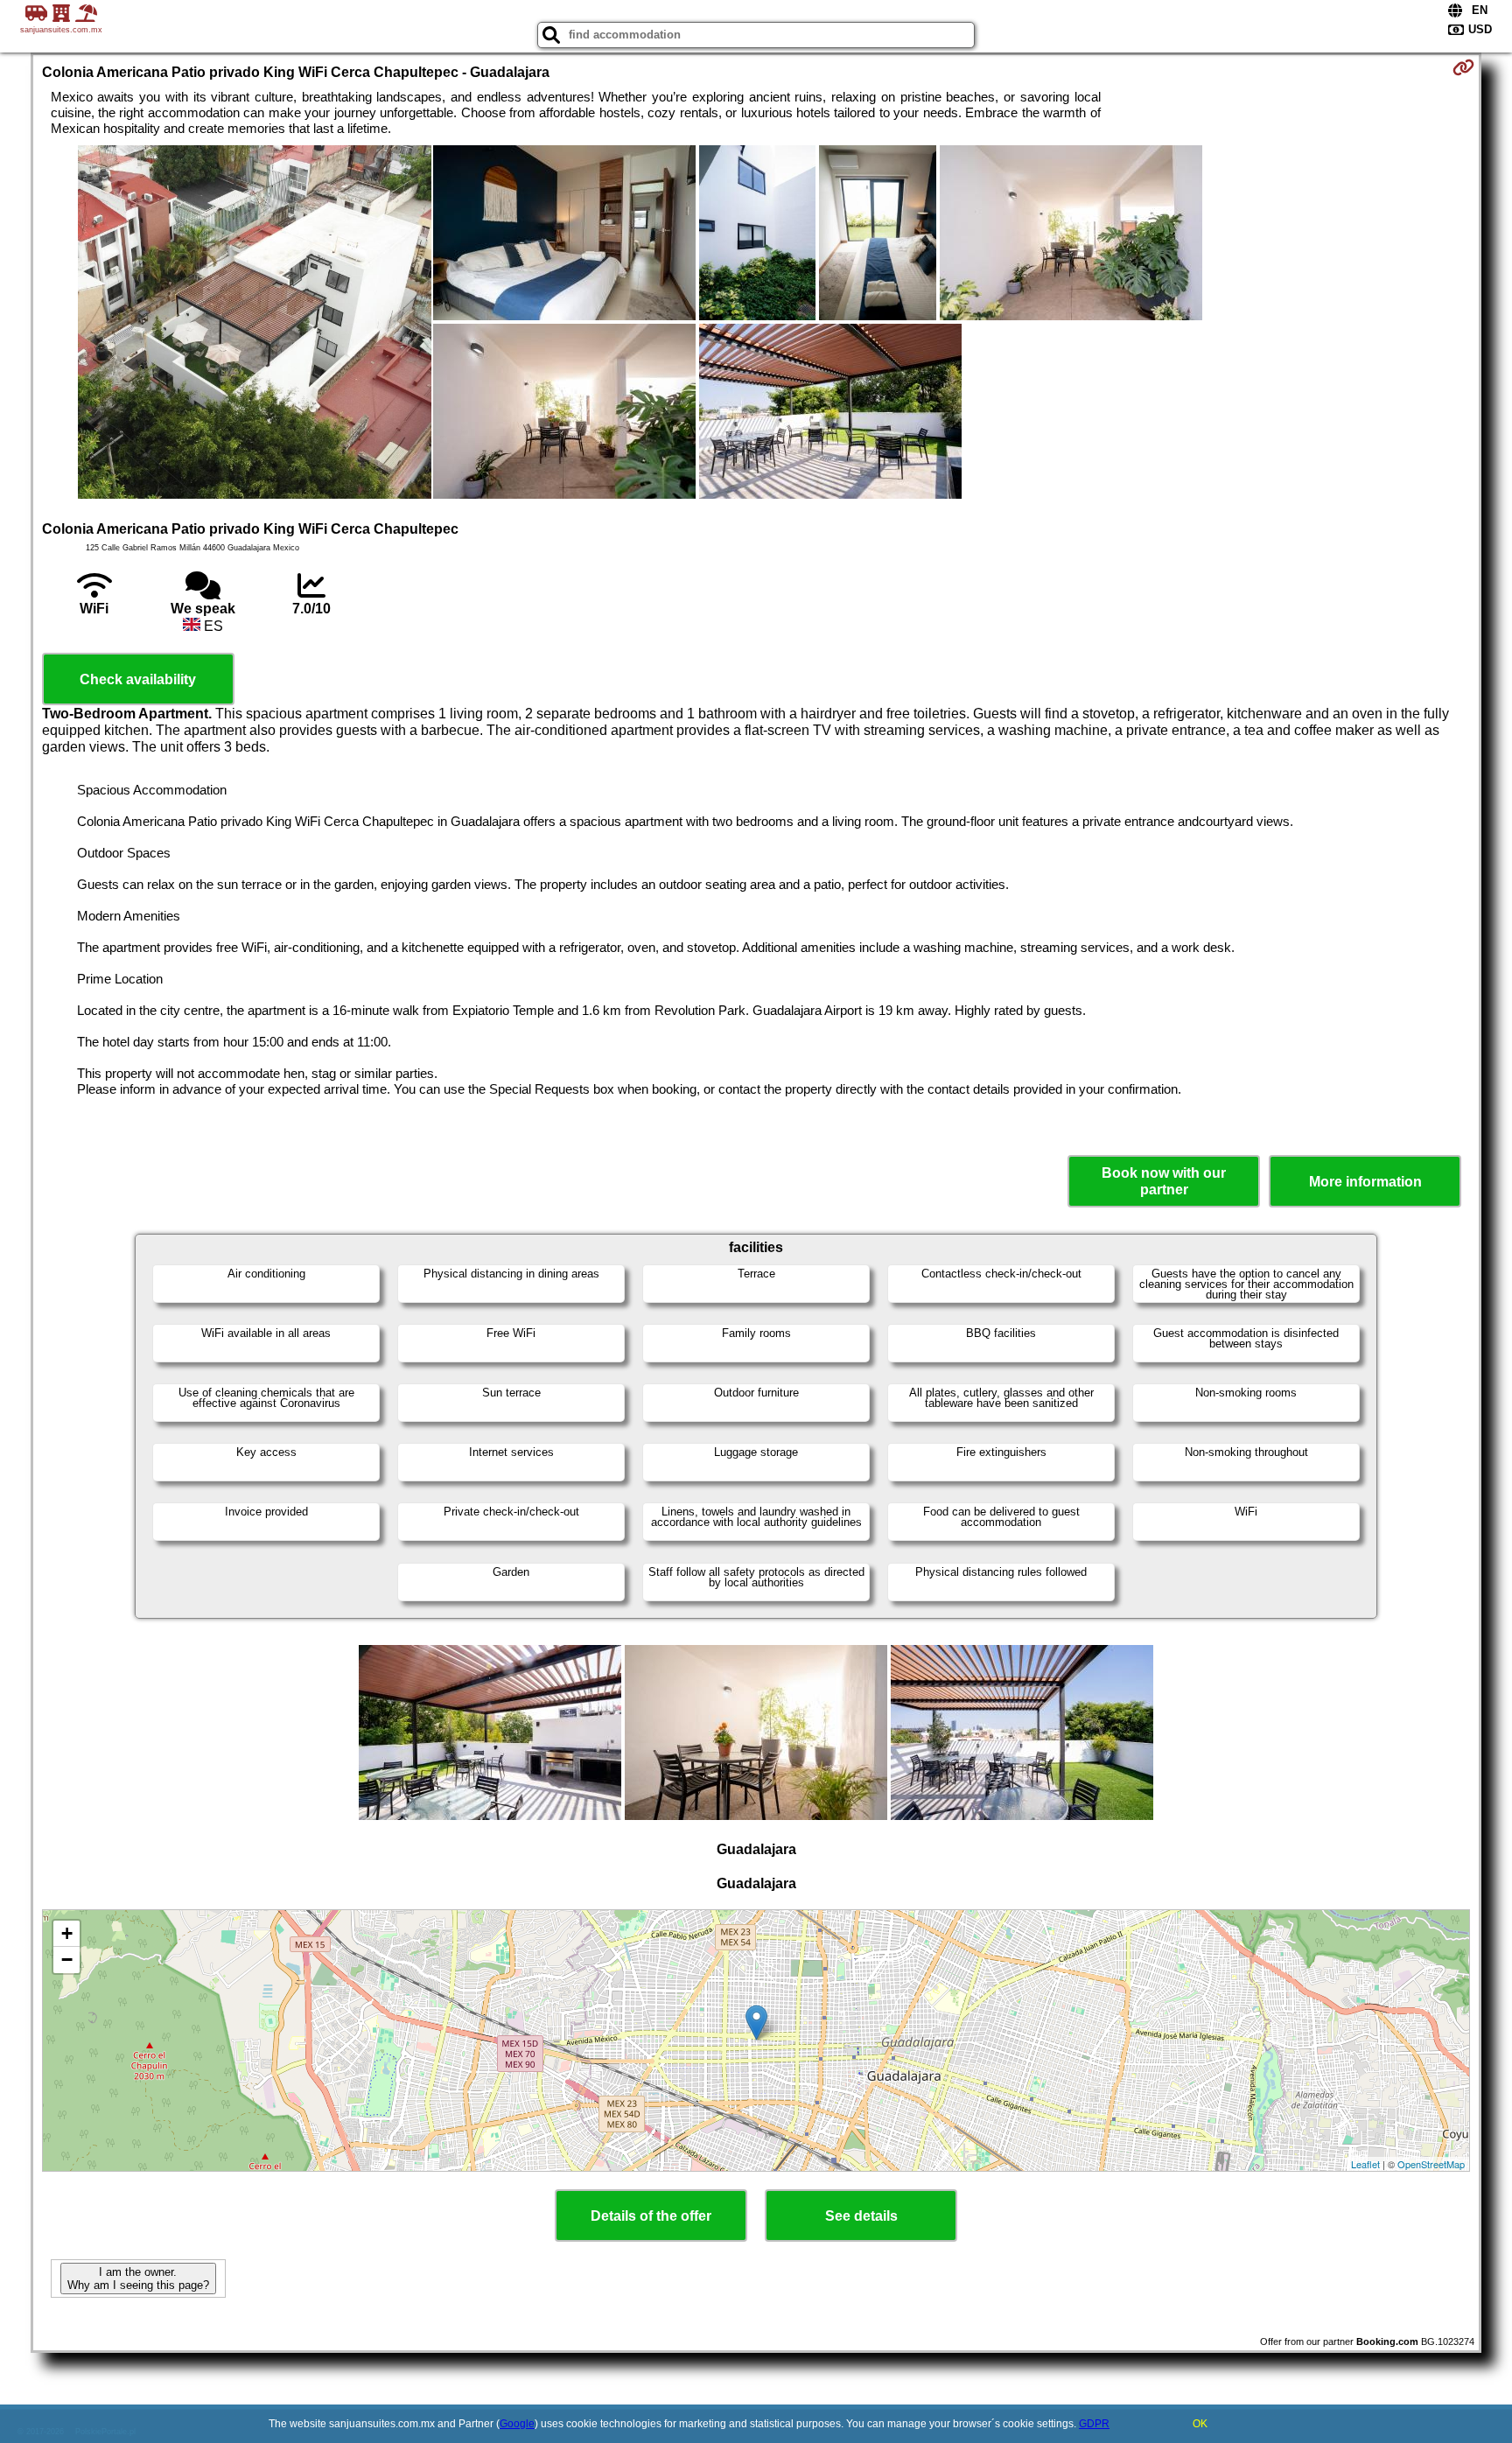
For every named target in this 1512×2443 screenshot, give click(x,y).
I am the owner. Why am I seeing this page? (138, 2278)
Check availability (138, 679)
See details (861, 2216)
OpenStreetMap (1431, 2164)
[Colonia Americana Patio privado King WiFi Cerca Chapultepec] (255, 324)
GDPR (1094, 2424)
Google (517, 2424)
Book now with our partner (1164, 1181)
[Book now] (1463, 67)
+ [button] (67, 1933)
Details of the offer (651, 2216)
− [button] (67, 1960)
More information (1365, 1182)
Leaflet (1365, 2164)
